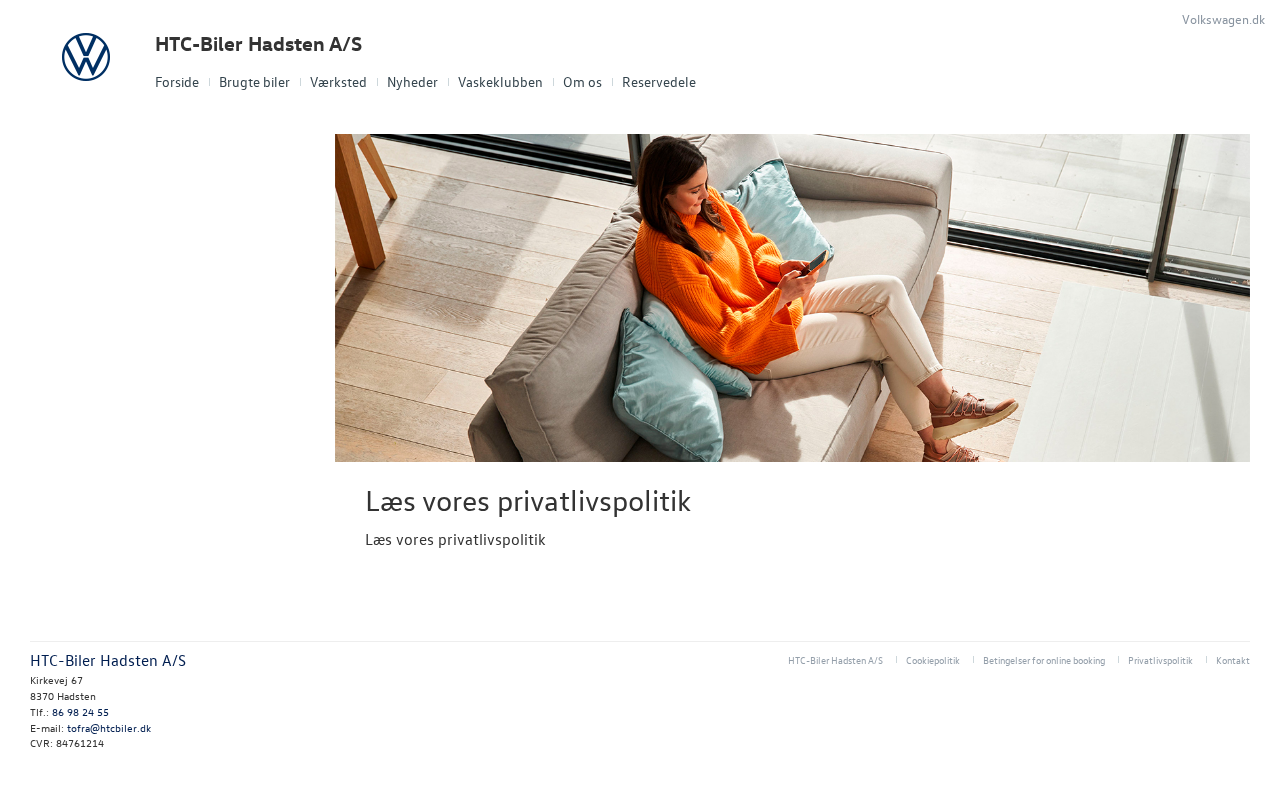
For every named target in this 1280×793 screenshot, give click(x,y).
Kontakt (1233, 659)
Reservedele (659, 81)
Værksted (338, 81)
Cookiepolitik (933, 659)
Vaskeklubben (500, 81)
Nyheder (412, 81)
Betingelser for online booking (1044, 659)
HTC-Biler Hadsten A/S (258, 43)
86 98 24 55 (80, 711)
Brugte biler (254, 81)
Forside (177, 81)
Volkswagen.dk (1223, 18)
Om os (582, 81)
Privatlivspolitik (1160, 659)
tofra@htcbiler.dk (109, 727)
